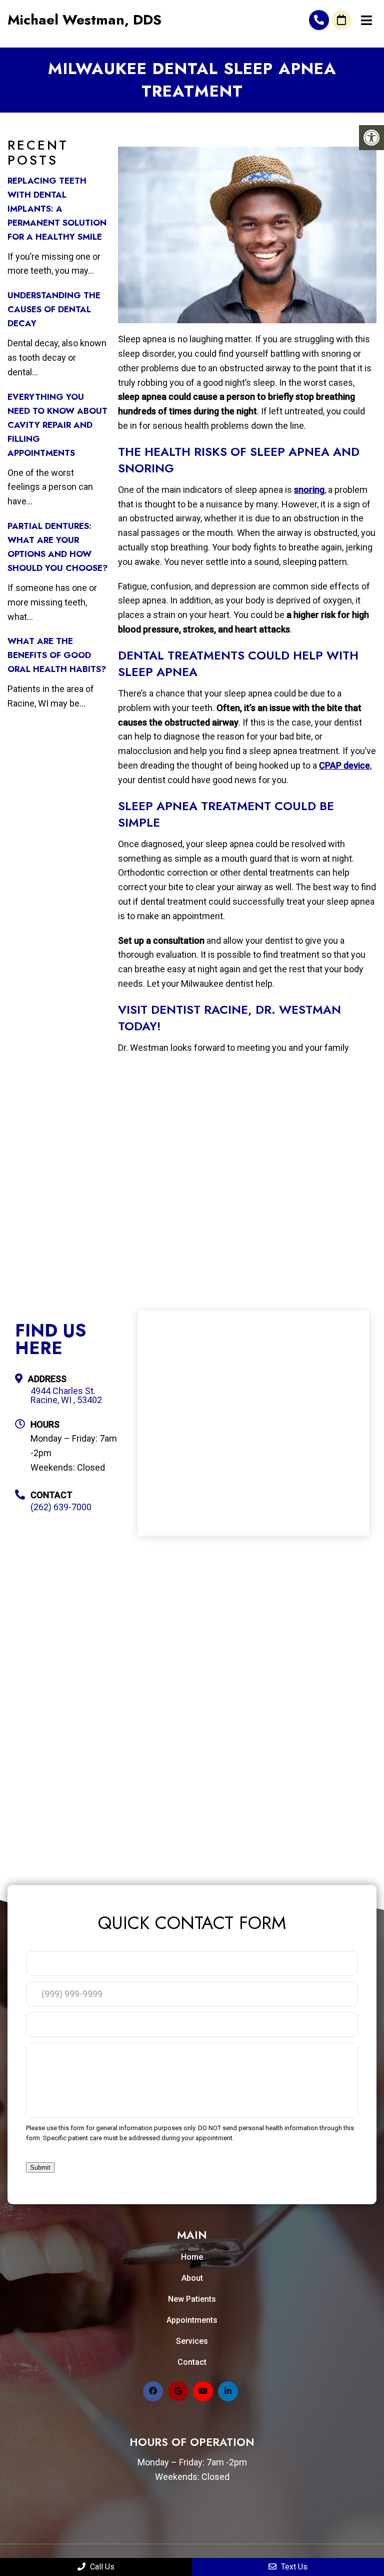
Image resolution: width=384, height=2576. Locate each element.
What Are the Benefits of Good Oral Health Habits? (57, 655)
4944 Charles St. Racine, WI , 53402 (66, 1396)
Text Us (293, 2567)
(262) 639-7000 (319, 20)
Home (192, 2257)
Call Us (101, 2567)
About (192, 2278)
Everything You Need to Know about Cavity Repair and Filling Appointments (57, 425)
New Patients (192, 2299)
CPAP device (344, 765)
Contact (192, 2362)
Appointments (192, 2320)
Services (192, 2341)
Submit (40, 2167)
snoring (309, 490)
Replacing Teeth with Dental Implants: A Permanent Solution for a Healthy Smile (57, 209)
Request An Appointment (341, 20)
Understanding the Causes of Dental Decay (54, 309)
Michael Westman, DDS (84, 20)
